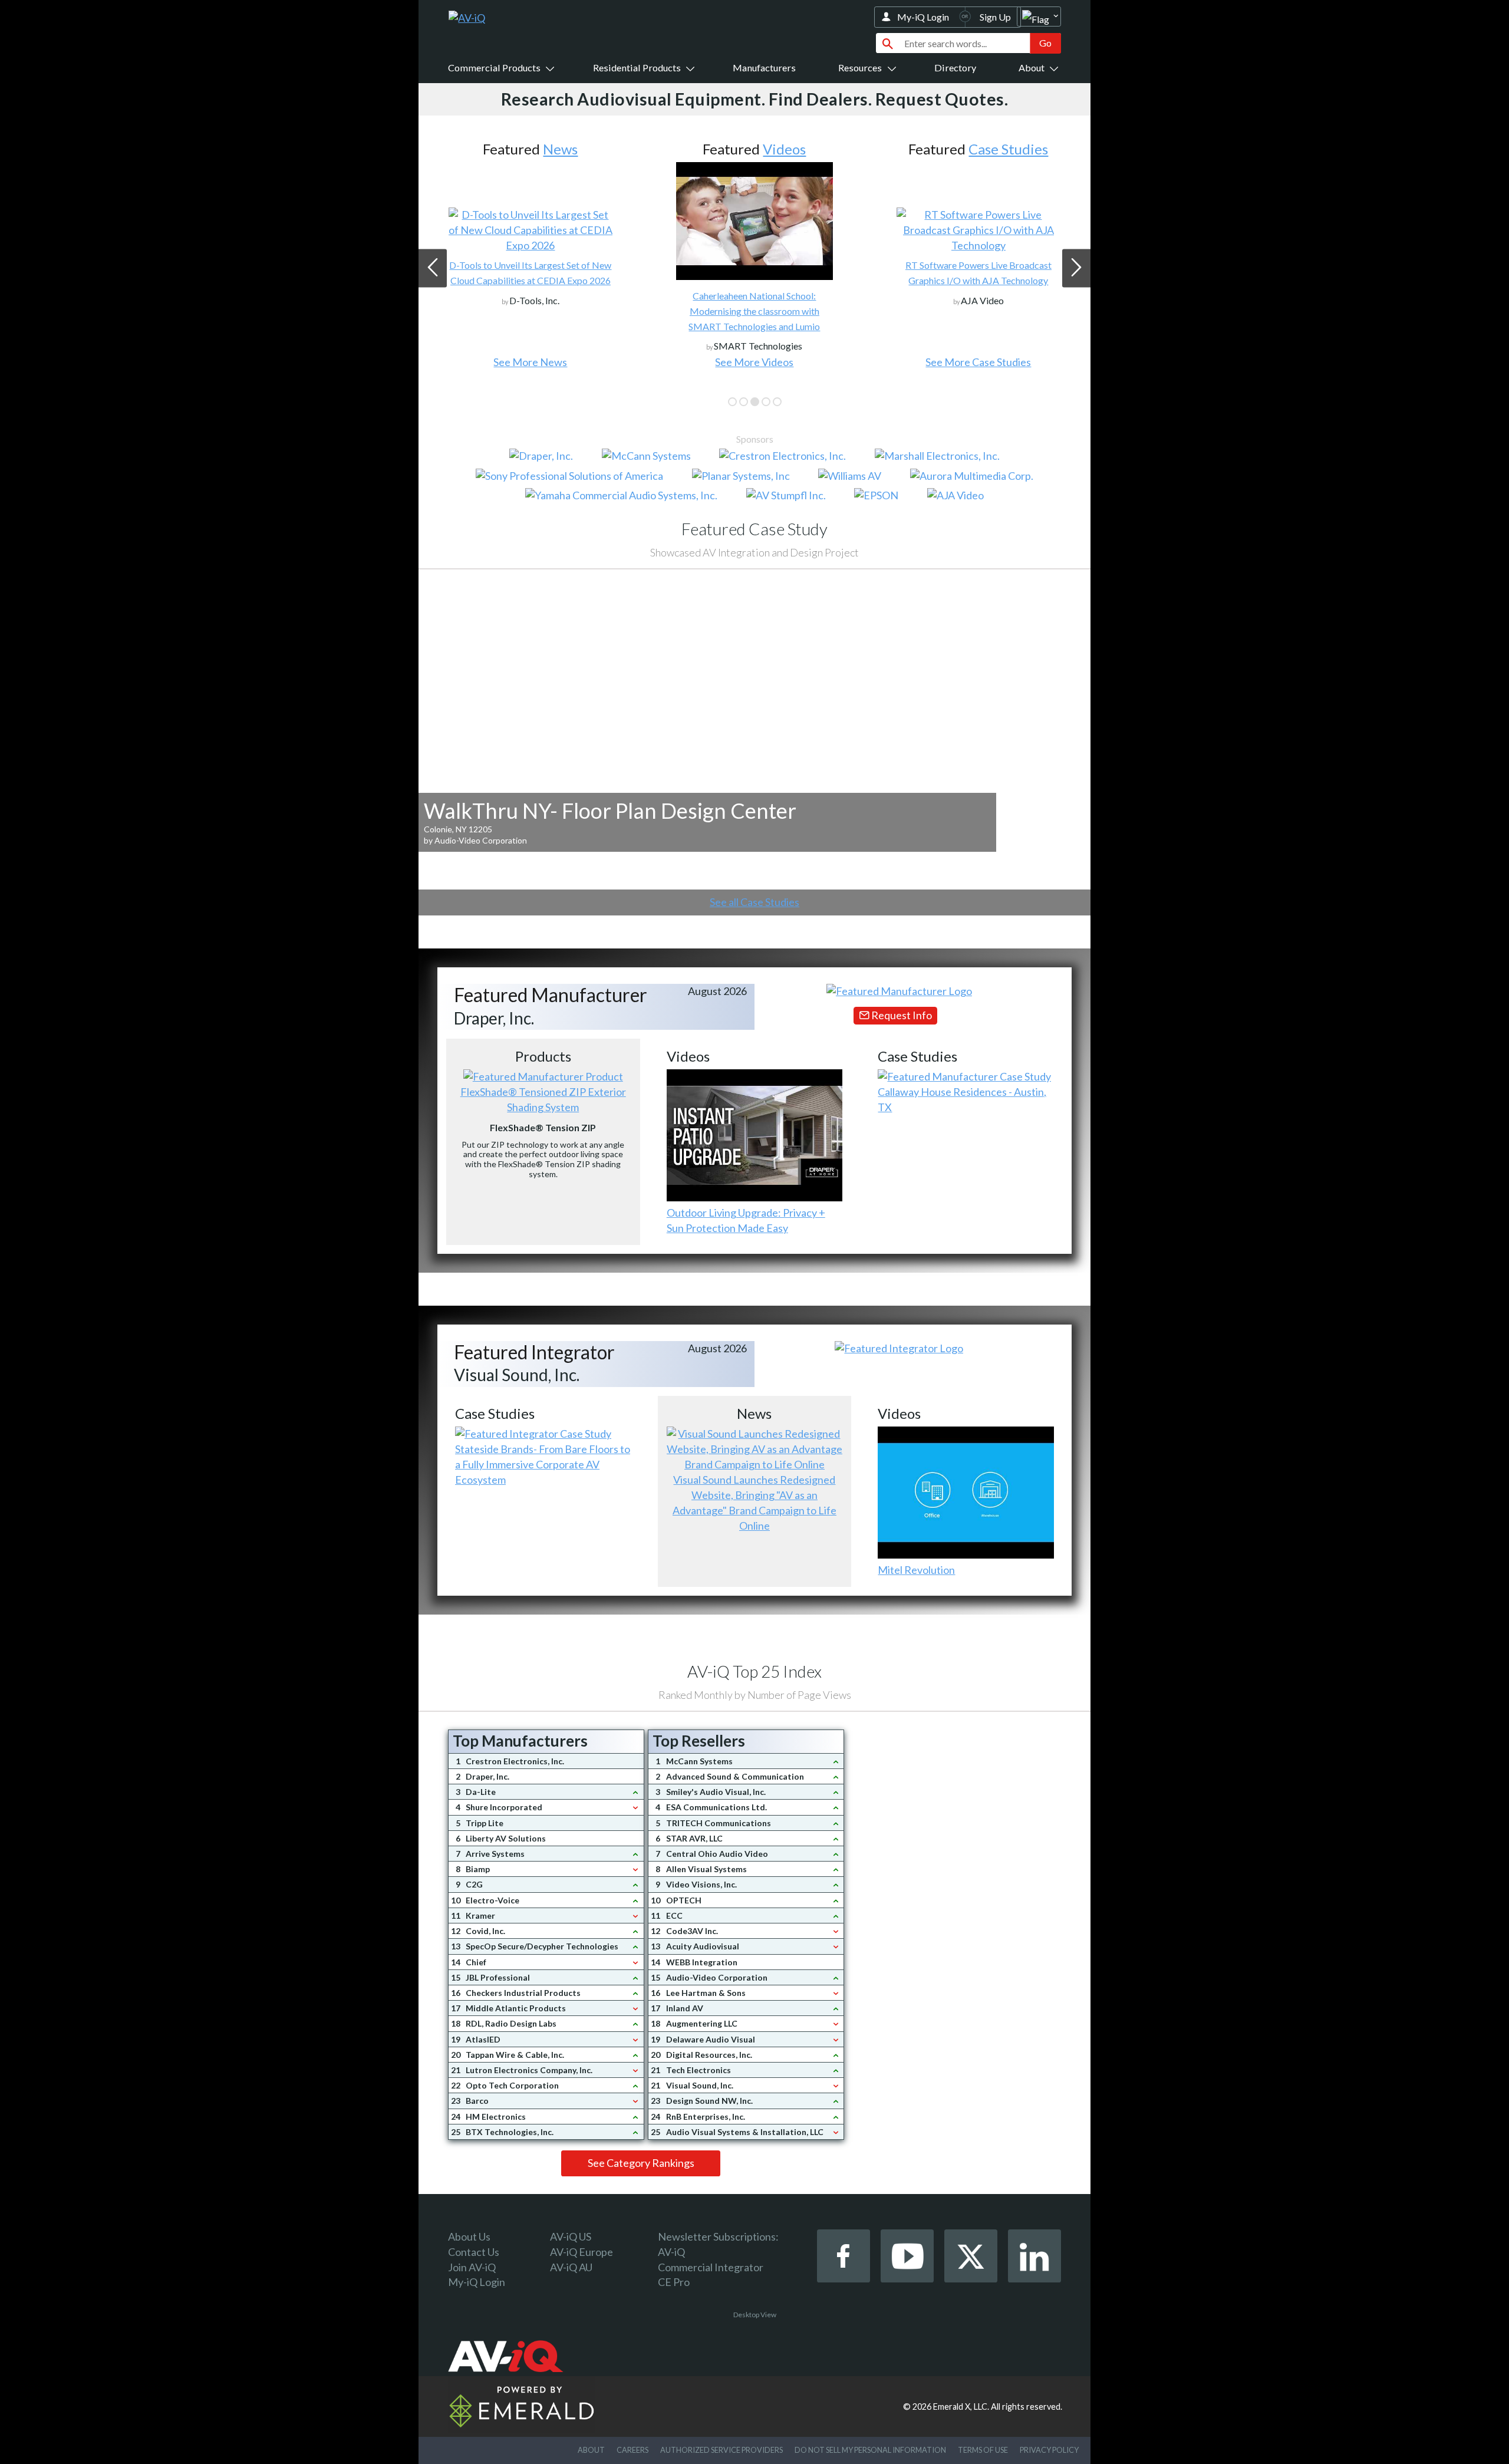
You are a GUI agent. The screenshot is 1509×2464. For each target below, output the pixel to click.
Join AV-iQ (472, 2267)
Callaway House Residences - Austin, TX (962, 1099)
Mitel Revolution (916, 1570)
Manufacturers (764, 67)
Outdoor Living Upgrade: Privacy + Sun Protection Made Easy (746, 1220)
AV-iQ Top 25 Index (754, 1671)
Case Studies (1008, 149)
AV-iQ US (571, 2236)
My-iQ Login (923, 17)
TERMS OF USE (983, 2450)
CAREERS (632, 2450)
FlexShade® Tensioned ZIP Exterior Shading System (543, 1099)
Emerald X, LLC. (961, 2407)
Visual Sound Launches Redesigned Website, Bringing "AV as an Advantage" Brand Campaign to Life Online (754, 1503)
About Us (469, 2236)
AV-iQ (671, 2252)
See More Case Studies (978, 362)
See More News (530, 362)
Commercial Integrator (711, 2267)
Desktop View (755, 2315)
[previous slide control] (433, 268)
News (560, 149)
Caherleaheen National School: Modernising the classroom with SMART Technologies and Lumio (754, 311)
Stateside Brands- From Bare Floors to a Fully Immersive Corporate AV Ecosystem (543, 1464)
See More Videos (754, 362)
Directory (955, 67)
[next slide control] (1076, 268)
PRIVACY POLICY (1049, 2450)
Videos (784, 149)
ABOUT (591, 2450)
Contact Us (474, 2252)
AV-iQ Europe (581, 2252)
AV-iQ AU (571, 2267)
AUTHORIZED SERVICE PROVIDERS (721, 2450)
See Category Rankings (641, 2163)
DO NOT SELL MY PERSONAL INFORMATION (870, 2450)
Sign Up (995, 17)
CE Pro (674, 2282)
